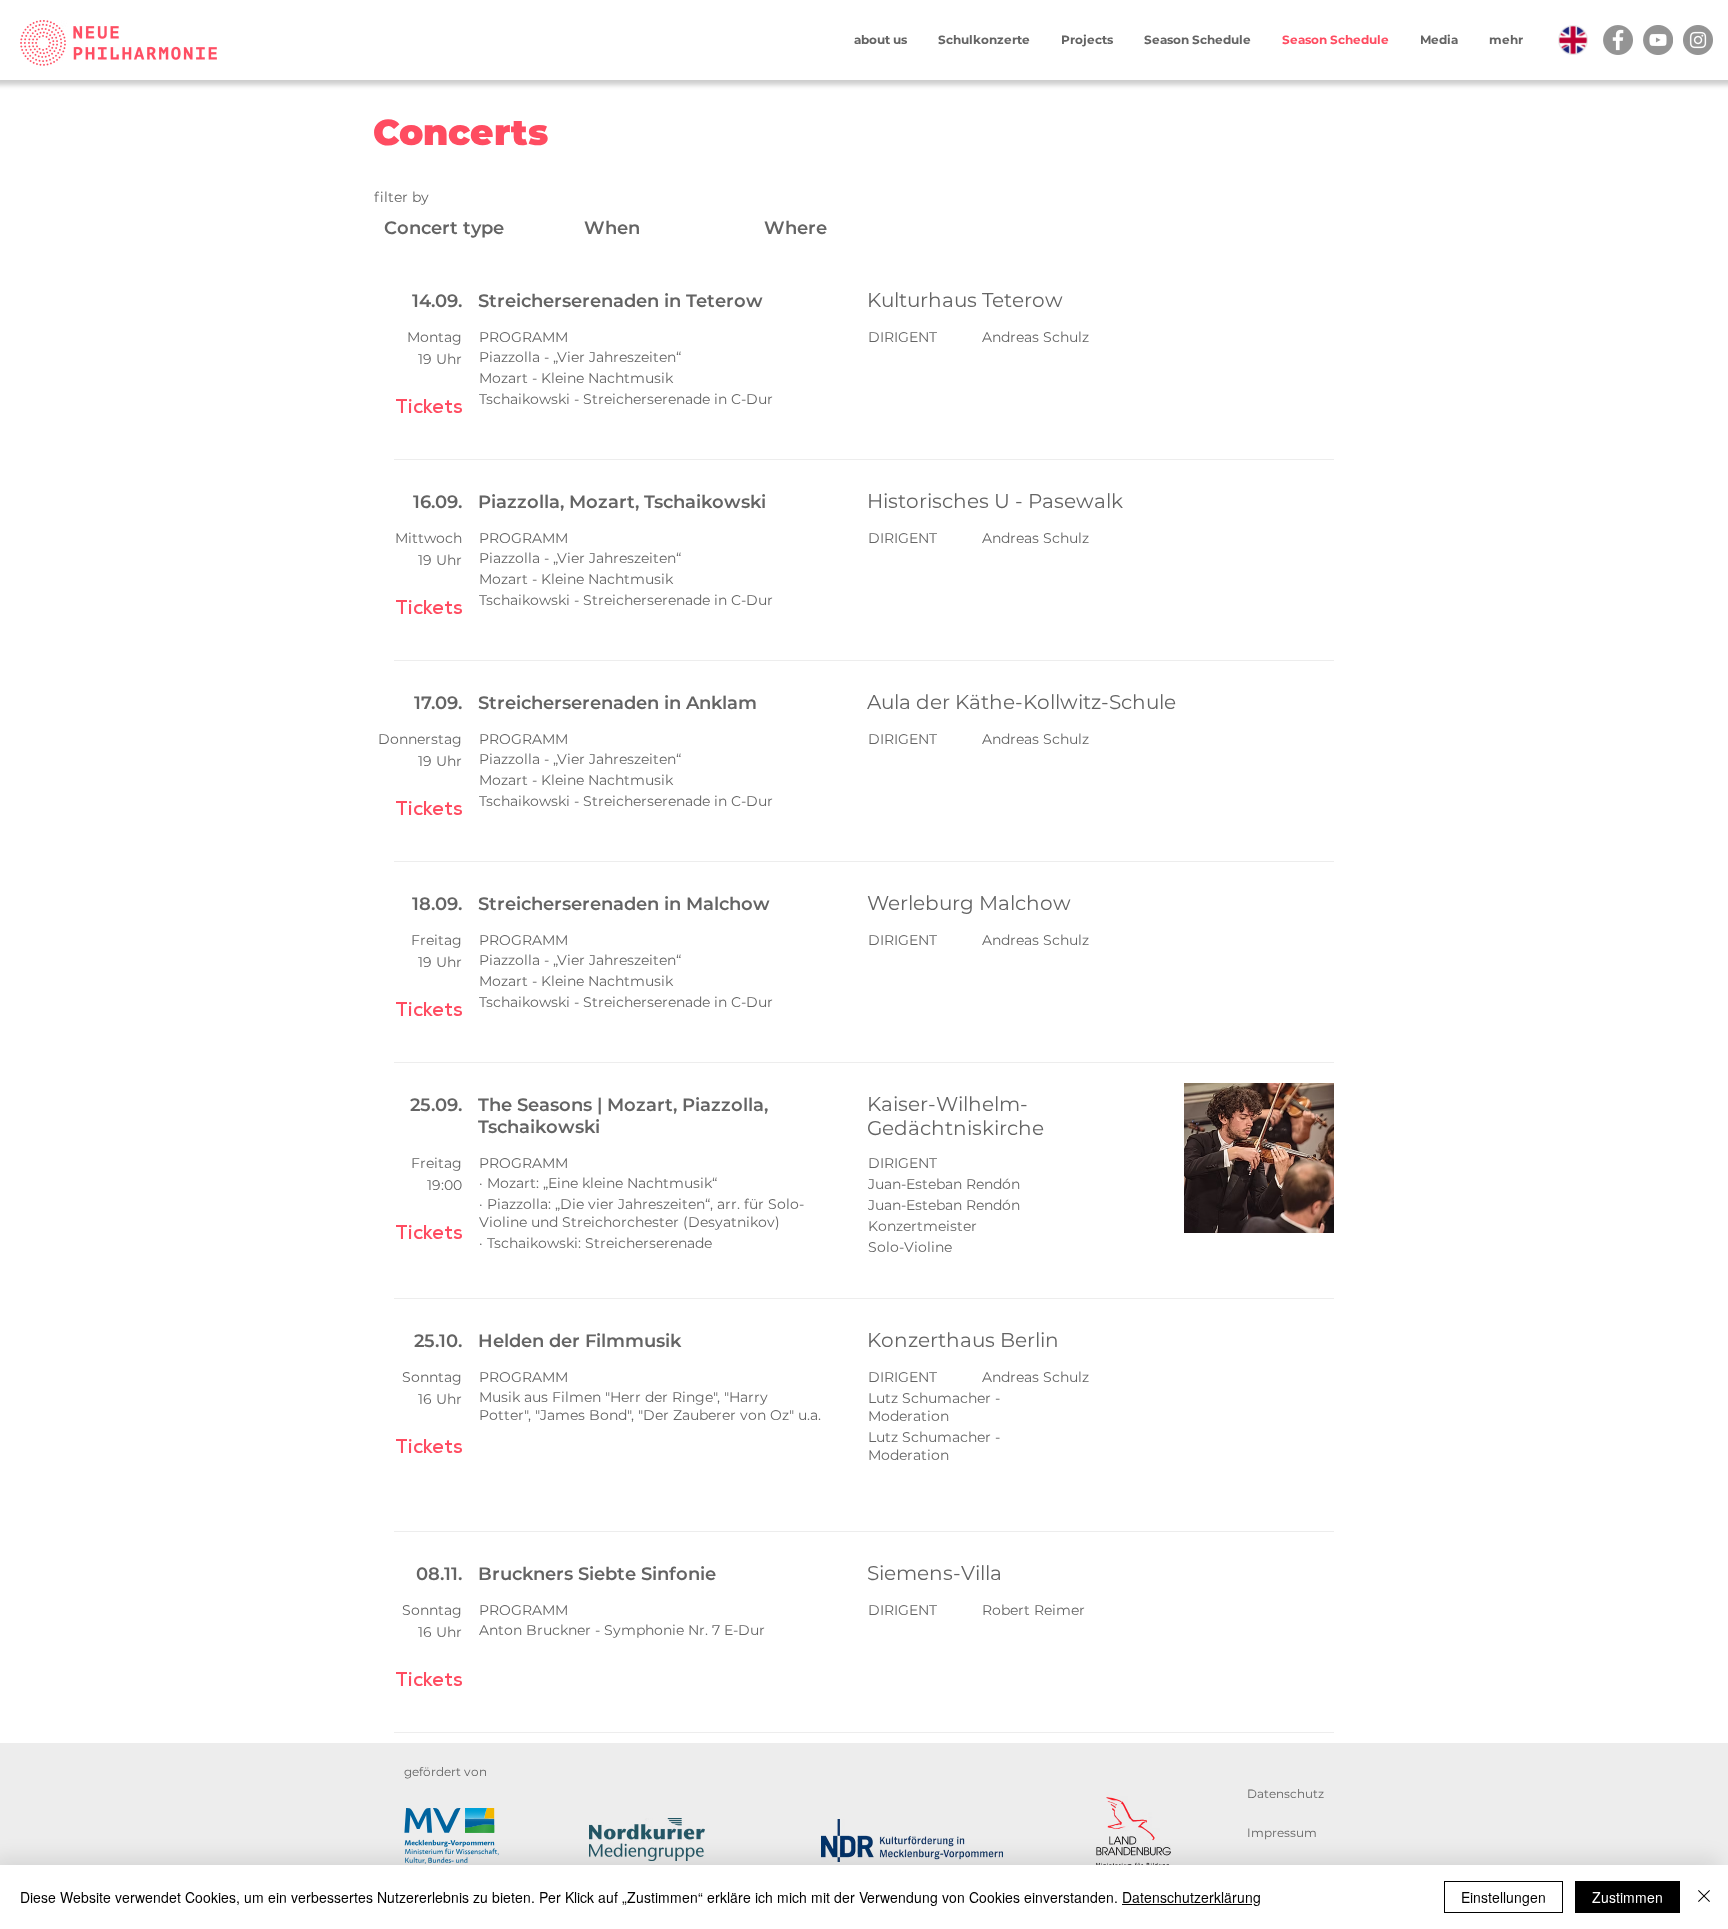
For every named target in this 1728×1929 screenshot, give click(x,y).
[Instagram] (1698, 40)
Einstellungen (1503, 1897)
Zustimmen (1627, 1897)
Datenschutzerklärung (1191, 1897)
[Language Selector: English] (1557, 40)
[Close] (1704, 1897)
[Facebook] (1618, 40)
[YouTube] (1658, 40)
